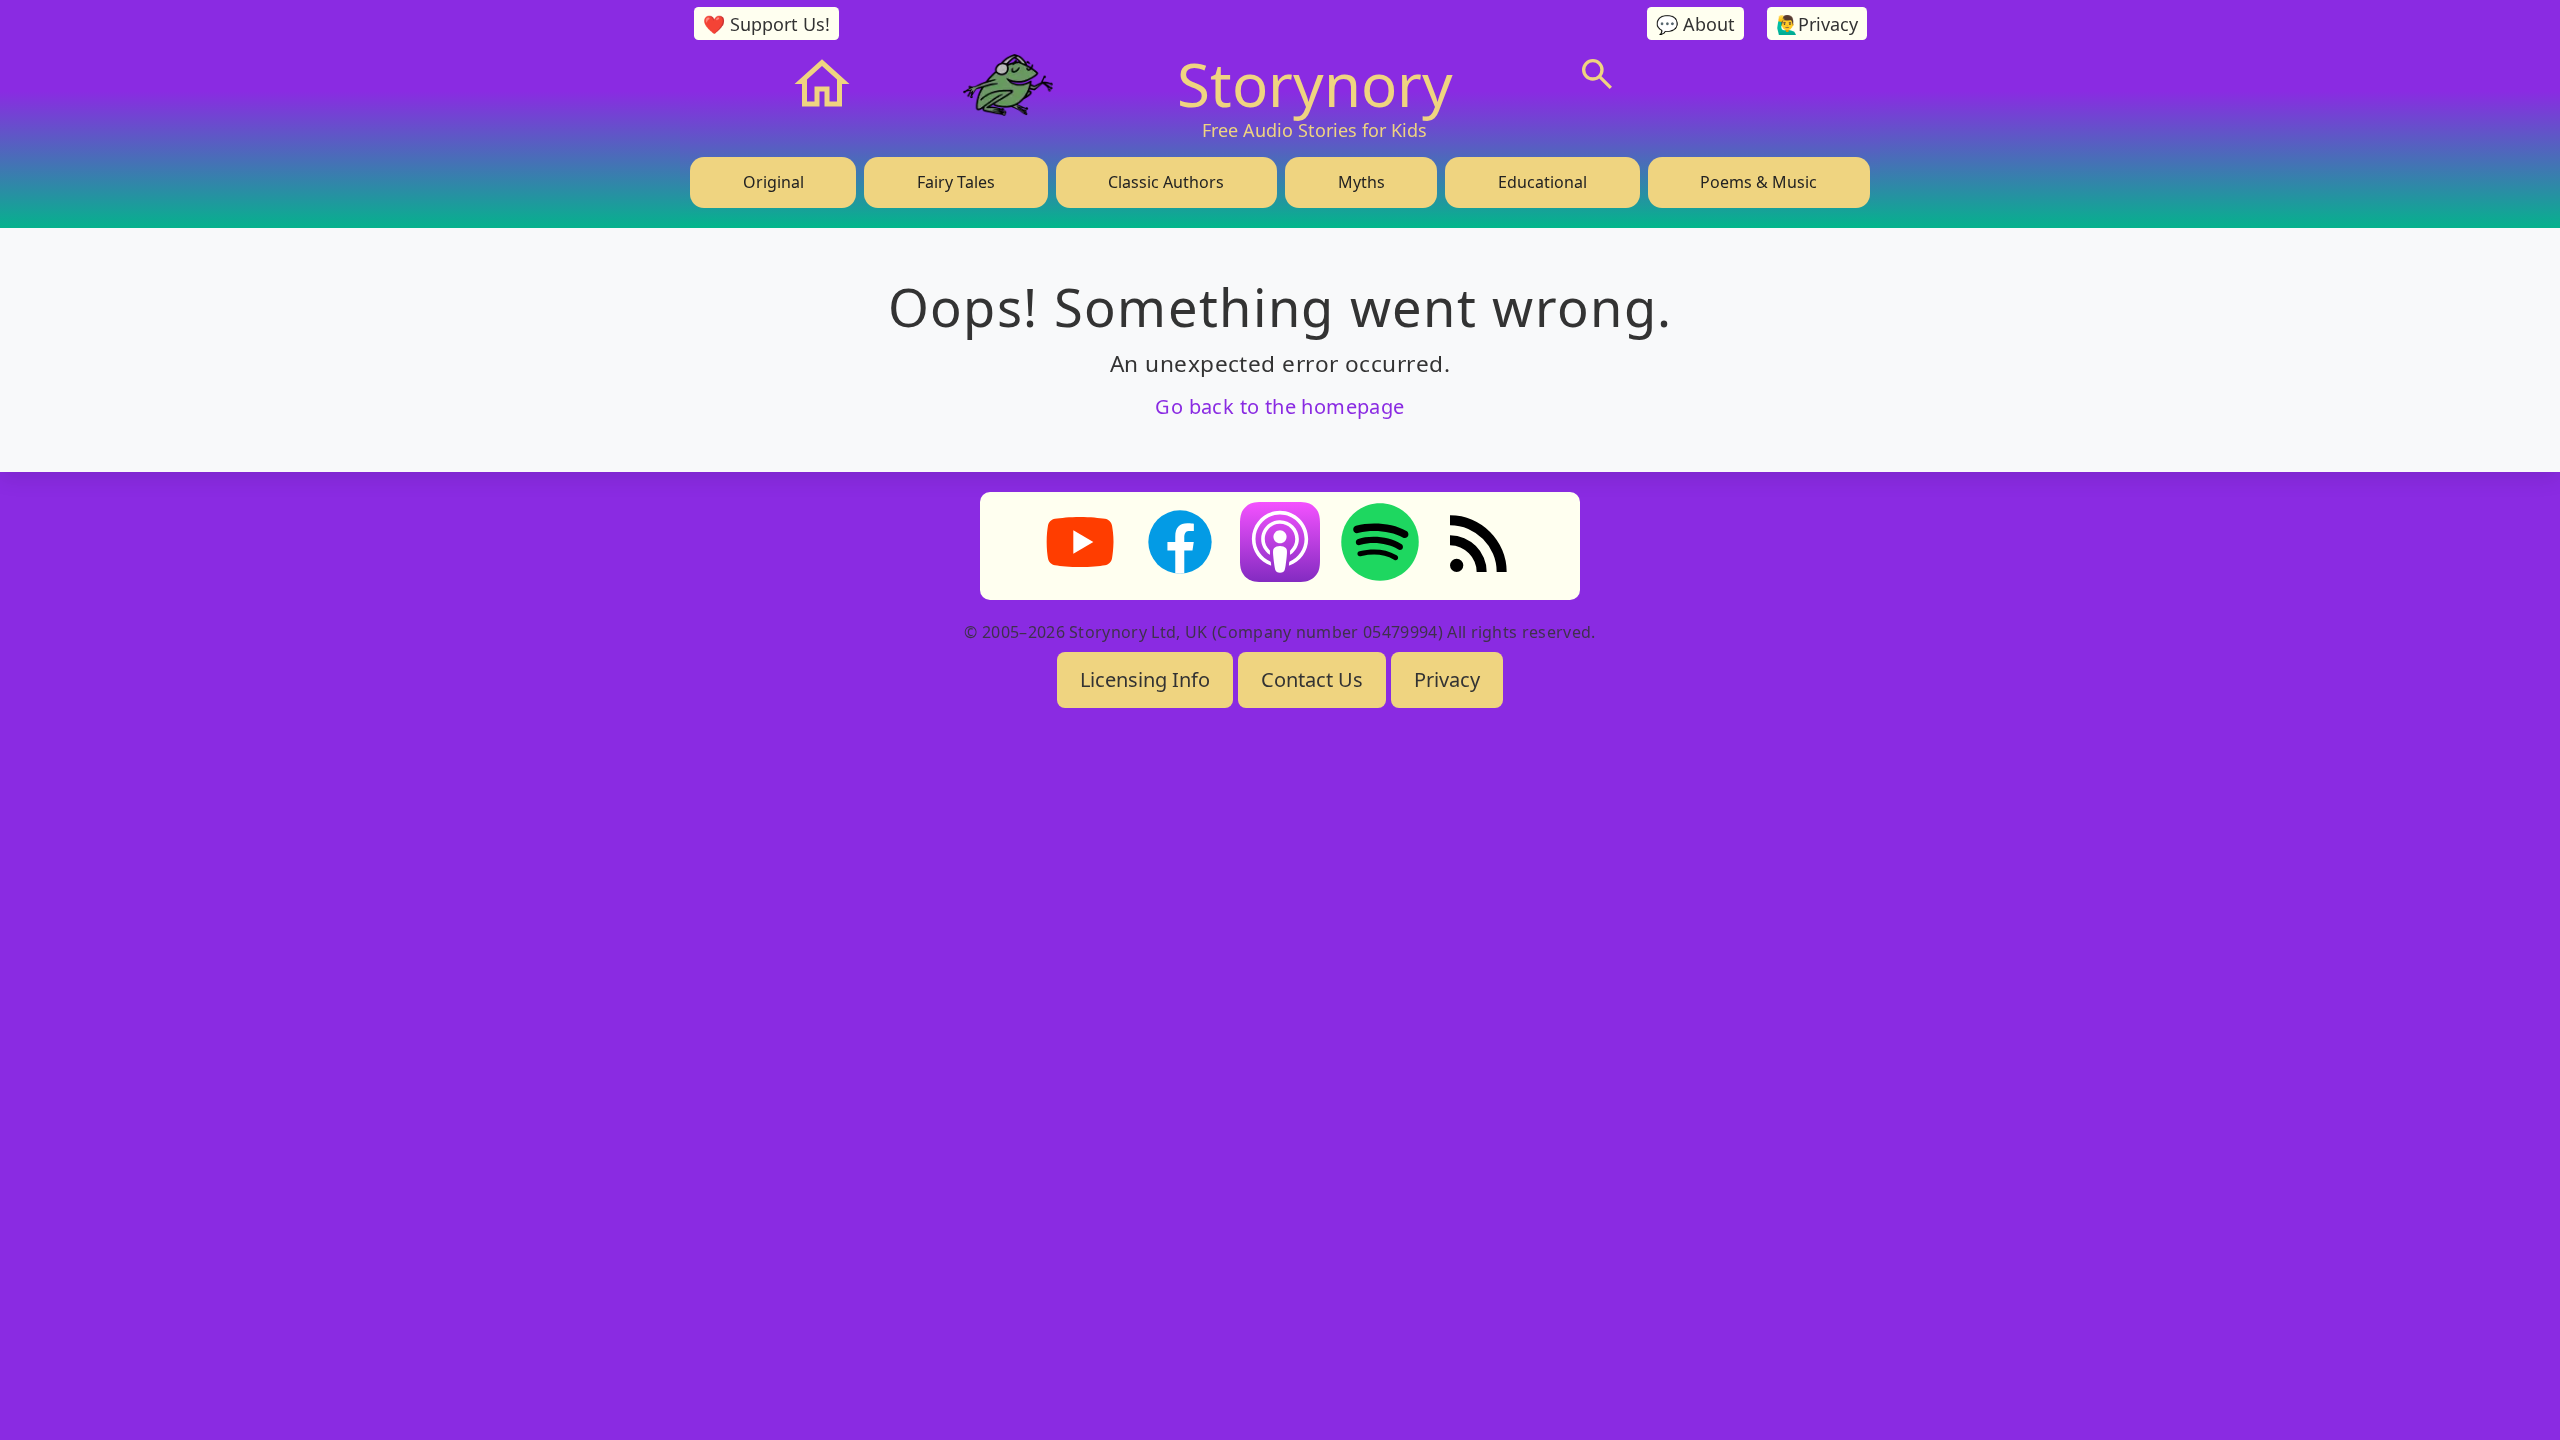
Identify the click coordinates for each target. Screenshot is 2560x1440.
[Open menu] (1748, 74)
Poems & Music (1758, 182)
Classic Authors (1166, 182)
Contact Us (1312, 679)
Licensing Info (1145, 679)
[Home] (822, 84)
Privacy (1447, 679)
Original (773, 182)
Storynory (1315, 84)
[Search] (1597, 74)
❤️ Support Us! (766, 24)
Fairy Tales (956, 182)
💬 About (1695, 24)
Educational (1542, 182)
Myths (1361, 182)
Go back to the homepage (1279, 406)
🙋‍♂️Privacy (1817, 24)
